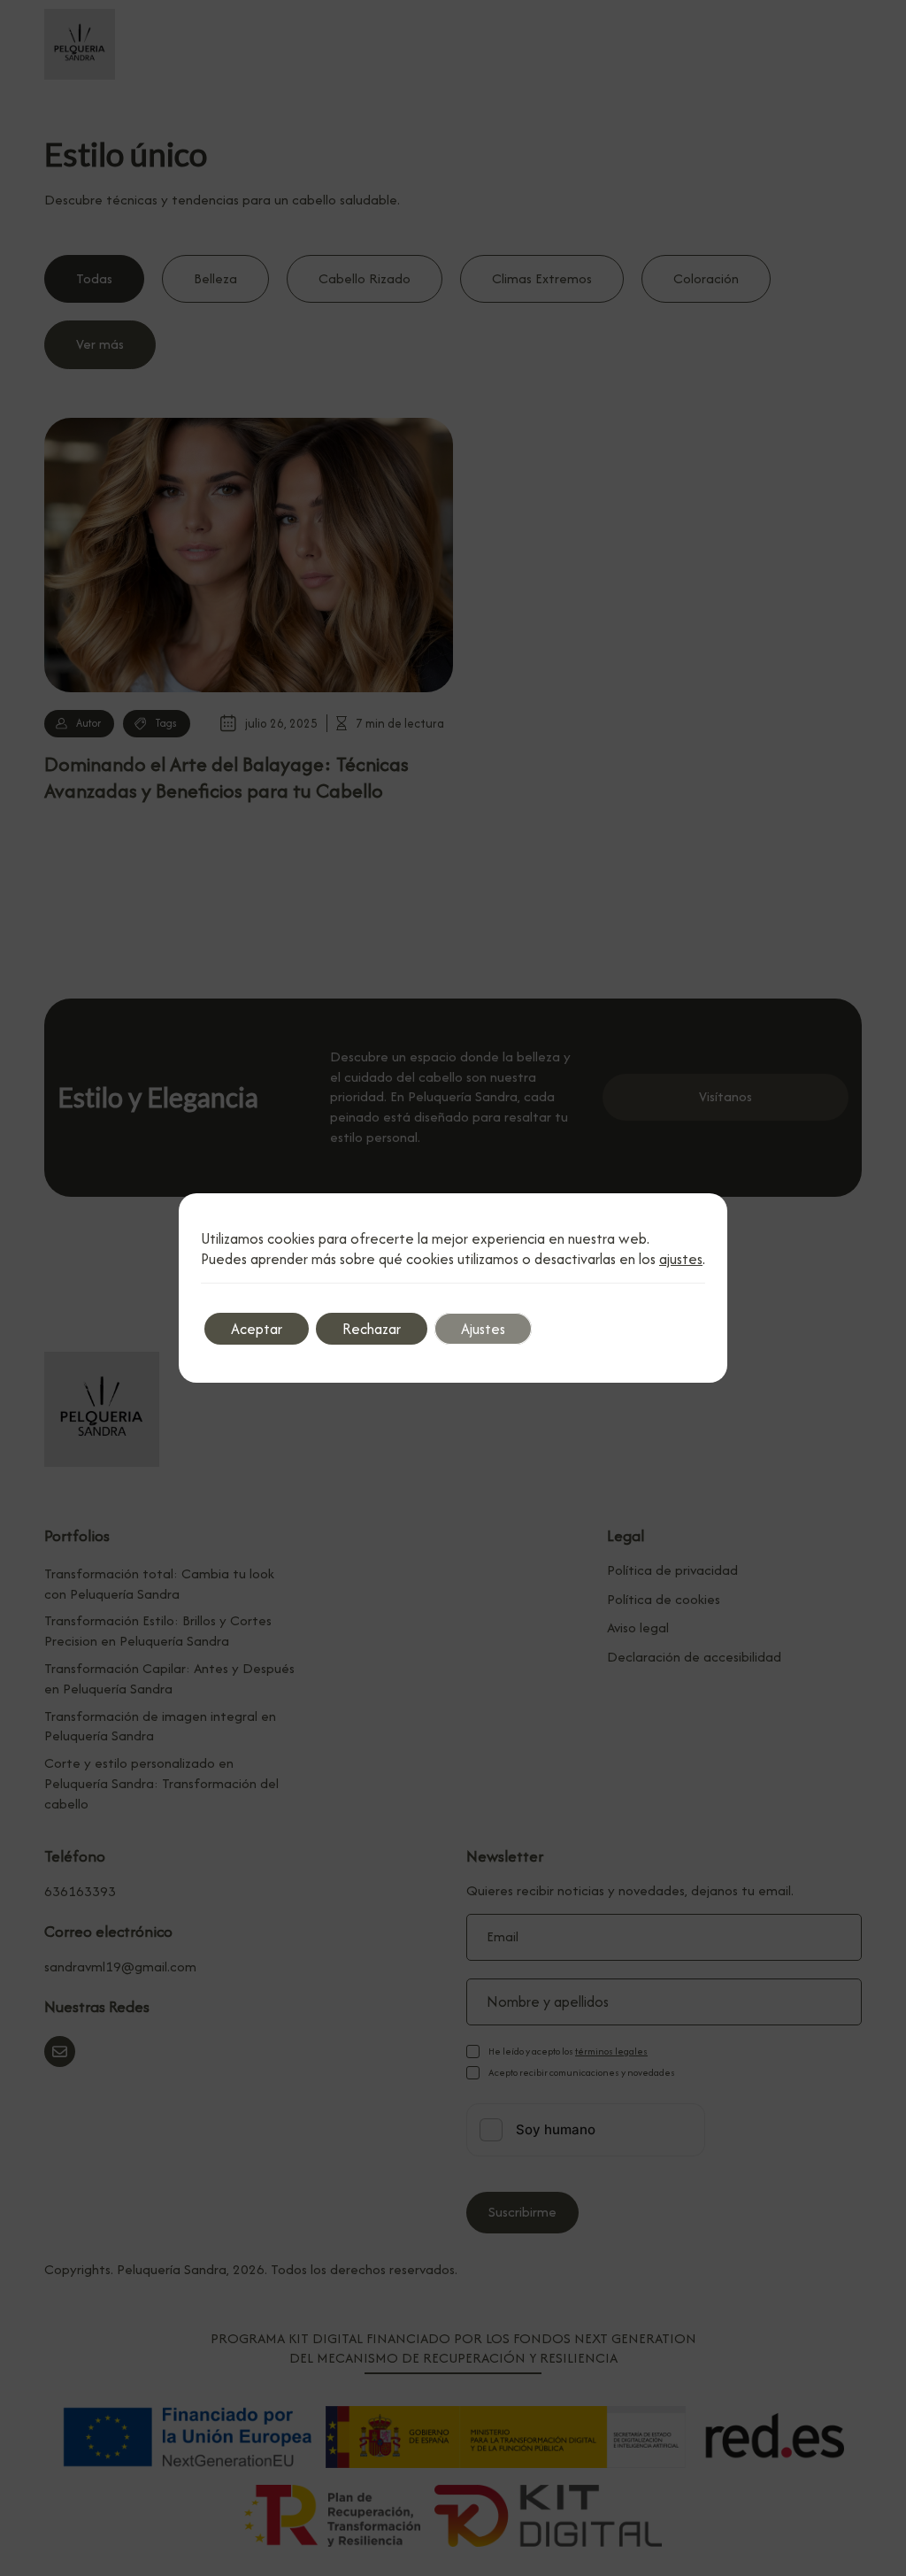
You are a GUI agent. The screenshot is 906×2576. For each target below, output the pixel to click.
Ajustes (483, 1329)
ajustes (681, 1259)
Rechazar (372, 1329)
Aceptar (257, 1329)
